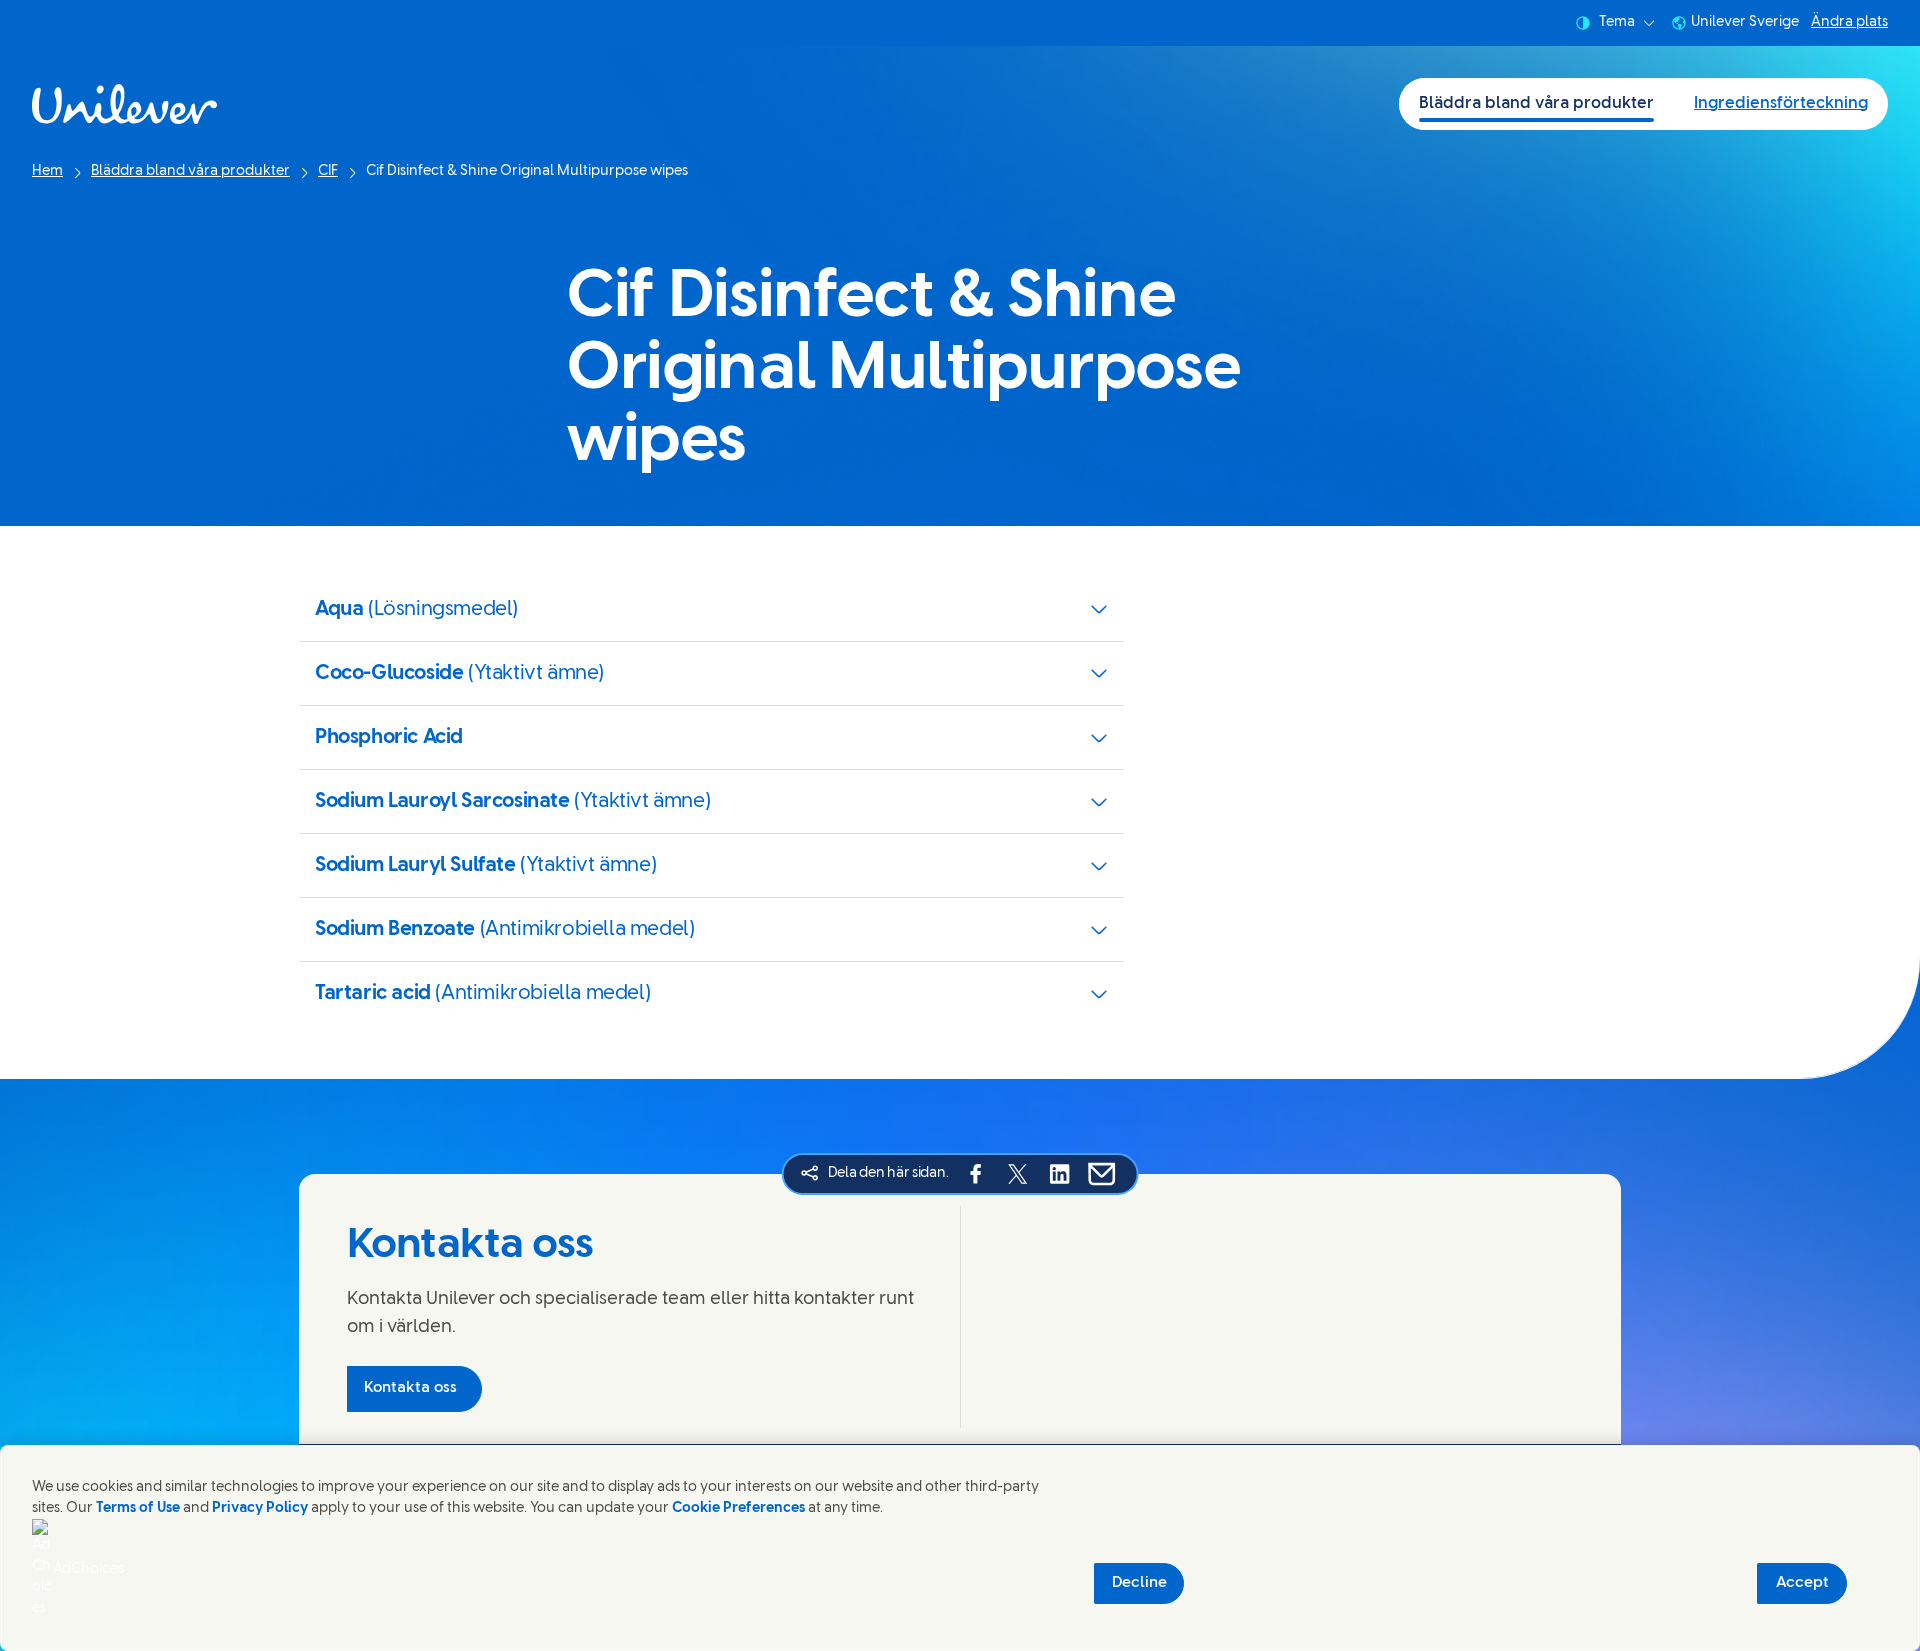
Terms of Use (138, 1508)
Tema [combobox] (1617, 22)
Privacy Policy (260, 1508)
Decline (1139, 1583)
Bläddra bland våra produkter (1536, 103)
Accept (1802, 1583)
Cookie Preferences (738, 1508)
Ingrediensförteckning (1781, 103)
